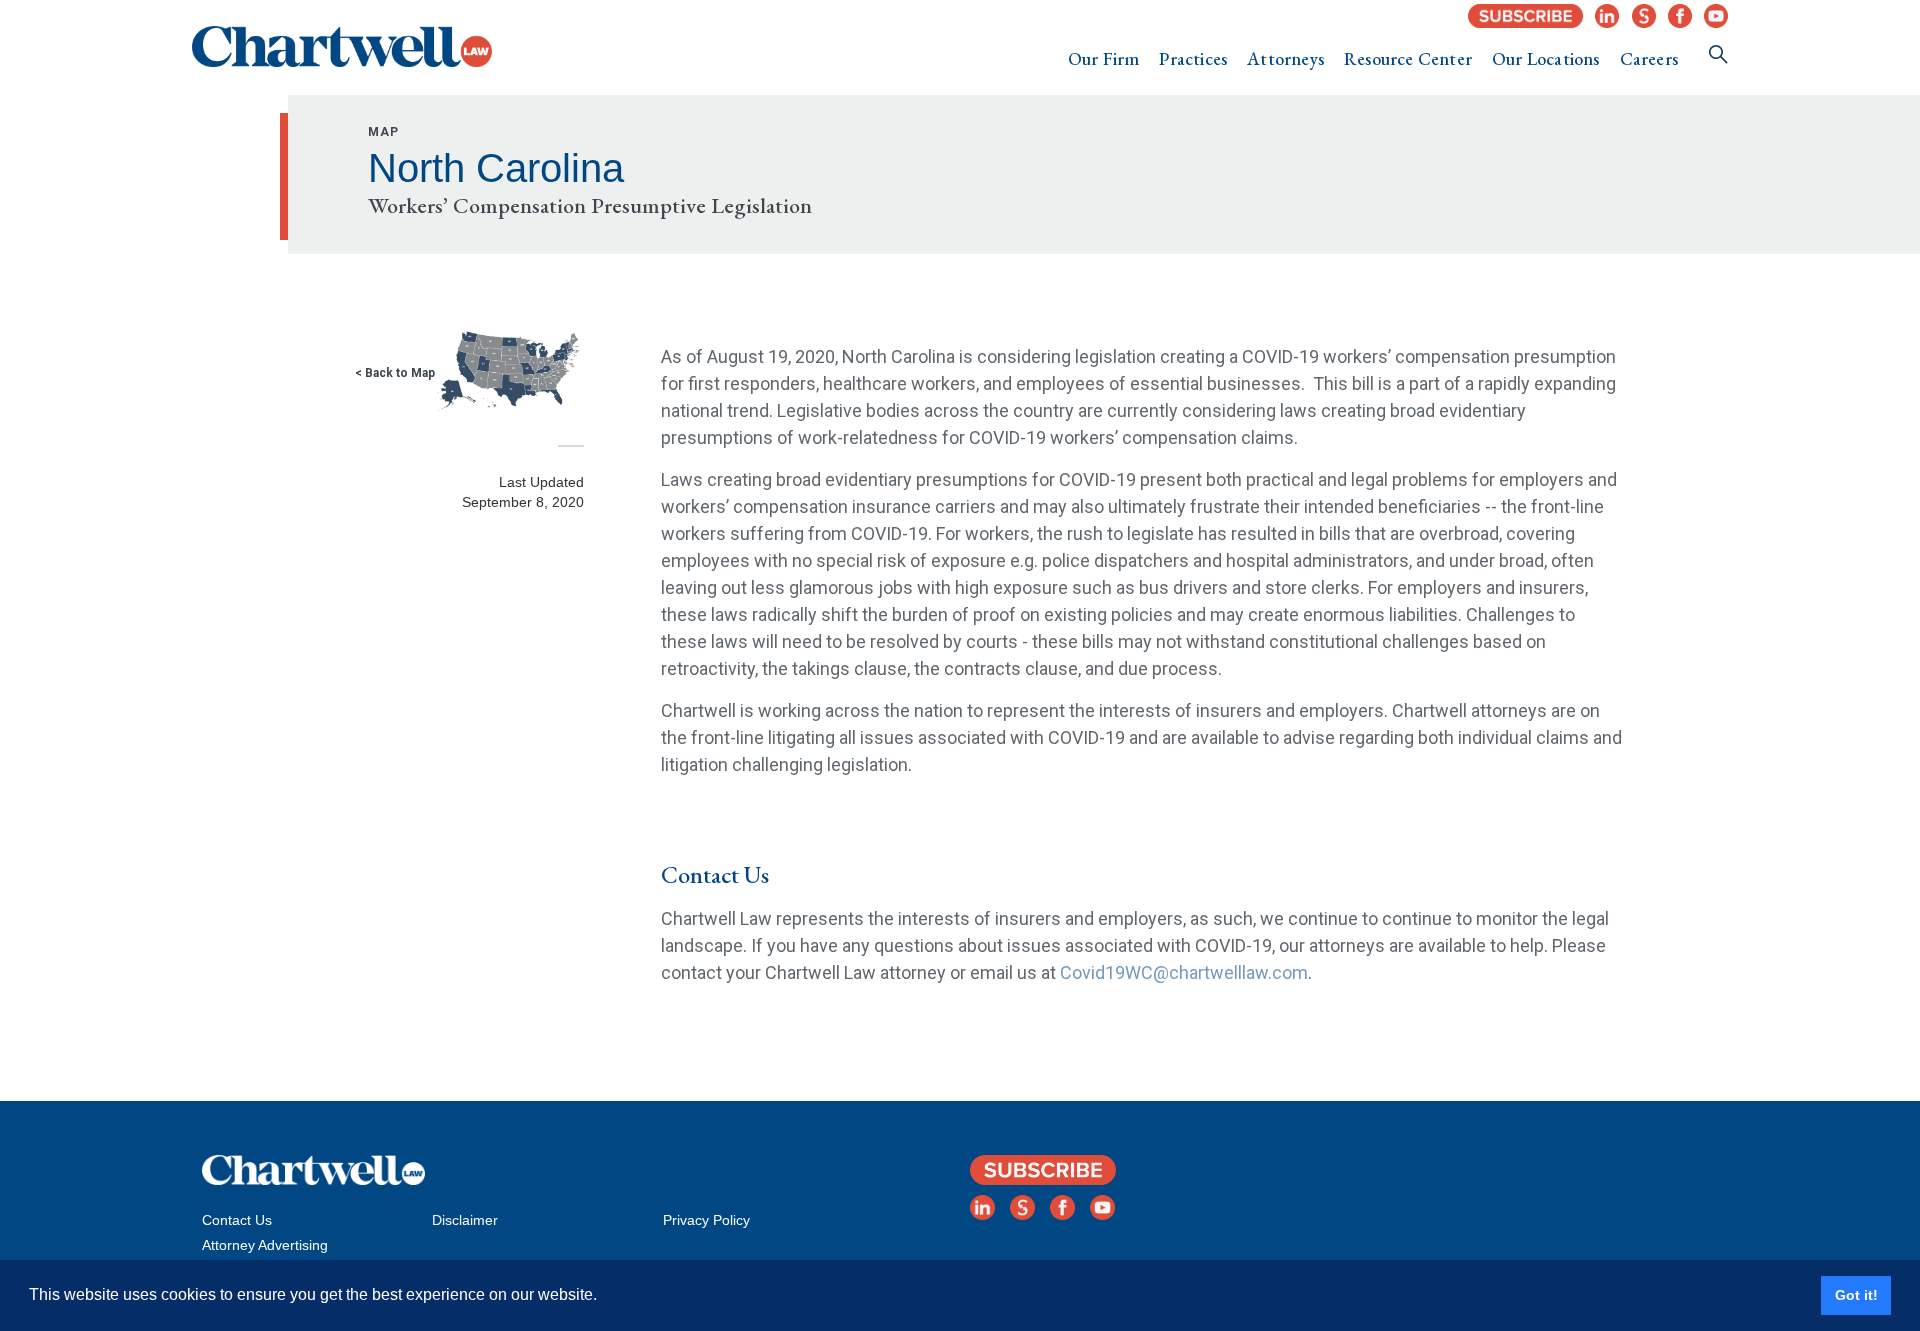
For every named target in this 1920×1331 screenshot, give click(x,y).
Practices (1193, 58)
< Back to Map (395, 373)
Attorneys (1285, 58)
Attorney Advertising (265, 1245)
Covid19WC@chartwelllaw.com (1184, 972)
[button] (1104, 59)
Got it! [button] (1856, 1295)
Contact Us (237, 1220)
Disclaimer (465, 1220)
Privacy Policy (706, 1220)
